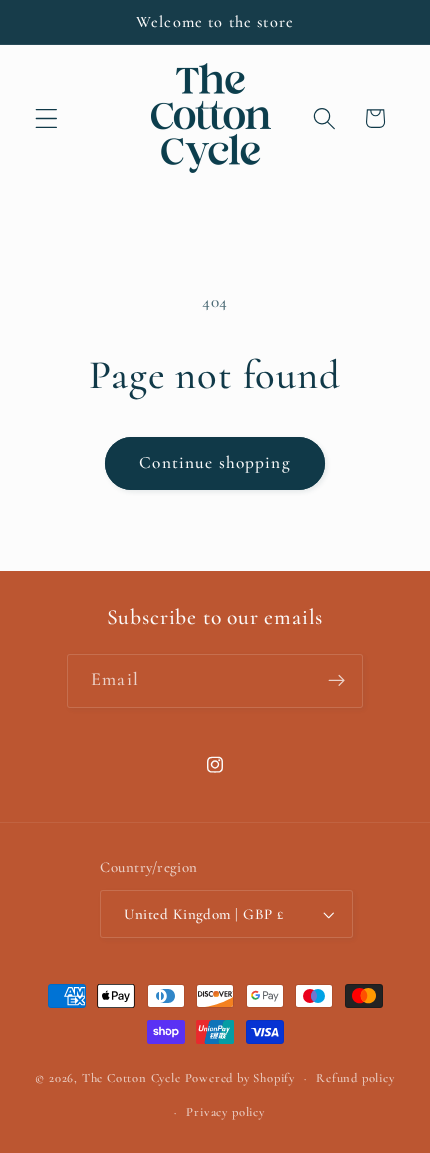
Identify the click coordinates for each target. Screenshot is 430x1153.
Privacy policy (225, 1112)
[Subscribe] (336, 681)
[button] (46, 118)
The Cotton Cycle (131, 1078)
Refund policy (355, 1078)
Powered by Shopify (240, 1078)
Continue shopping (215, 462)
